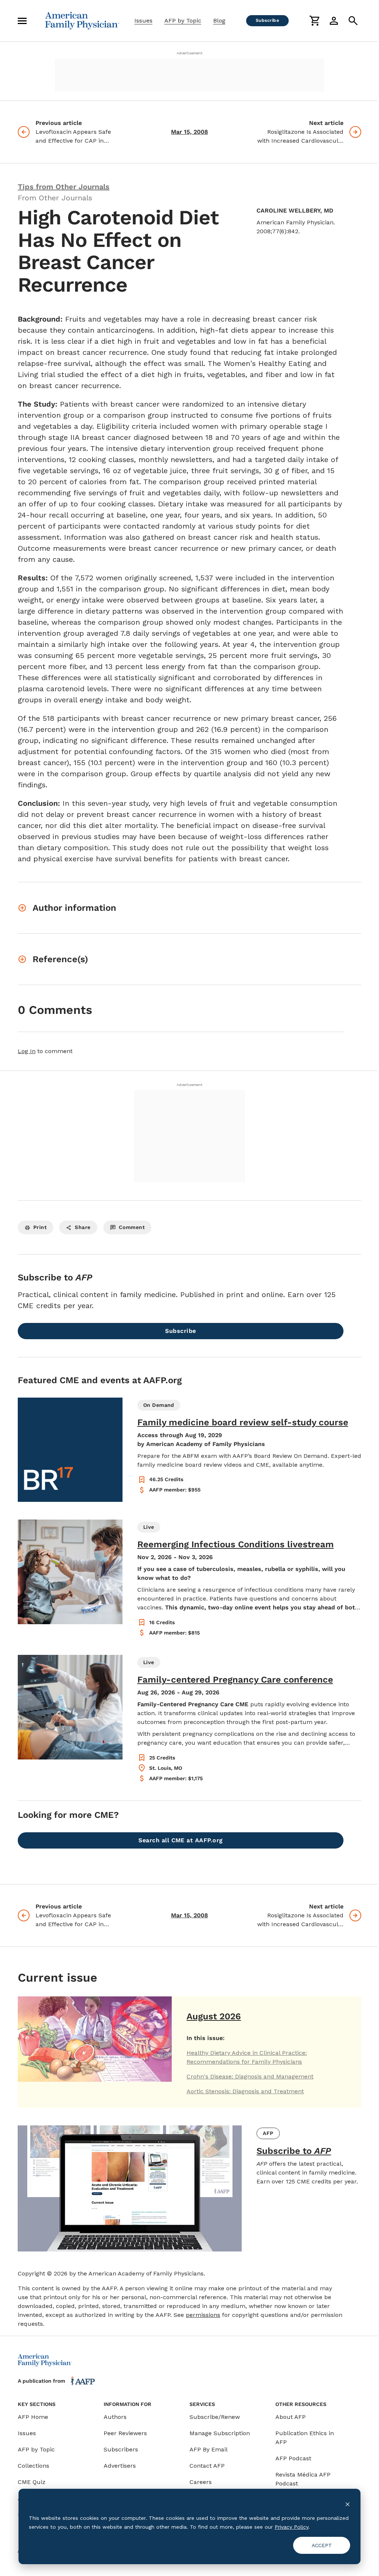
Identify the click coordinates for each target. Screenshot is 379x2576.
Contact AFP (207, 2466)
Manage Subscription (220, 2433)
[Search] (353, 21)
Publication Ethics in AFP (305, 2438)
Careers (201, 2482)
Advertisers (120, 2466)
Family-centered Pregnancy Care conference (235, 1680)
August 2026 (214, 2016)
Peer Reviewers (125, 2433)
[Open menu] (22, 21)
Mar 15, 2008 (189, 132)
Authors (115, 2417)
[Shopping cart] (315, 21)
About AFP (291, 2417)
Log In (27, 1051)
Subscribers (121, 2449)
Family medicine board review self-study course (243, 1422)
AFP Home (33, 2417)
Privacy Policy (291, 2527)
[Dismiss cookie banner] (348, 2504)
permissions (203, 2315)
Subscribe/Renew (215, 2417)
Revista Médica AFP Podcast (303, 2479)
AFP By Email (209, 2449)
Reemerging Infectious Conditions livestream (236, 1544)
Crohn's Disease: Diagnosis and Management (250, 2076)
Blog (219, 21)
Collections (33, 2466)
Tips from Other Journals (64, 187)
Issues (143, 21)
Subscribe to (294, 2151)
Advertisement (189, 53)
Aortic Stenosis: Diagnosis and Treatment (245, 2091)
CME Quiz (32, 2482)
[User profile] (334, 21)
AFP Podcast (293, 2458)
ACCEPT (322, 2545)
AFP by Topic (183, 21)
